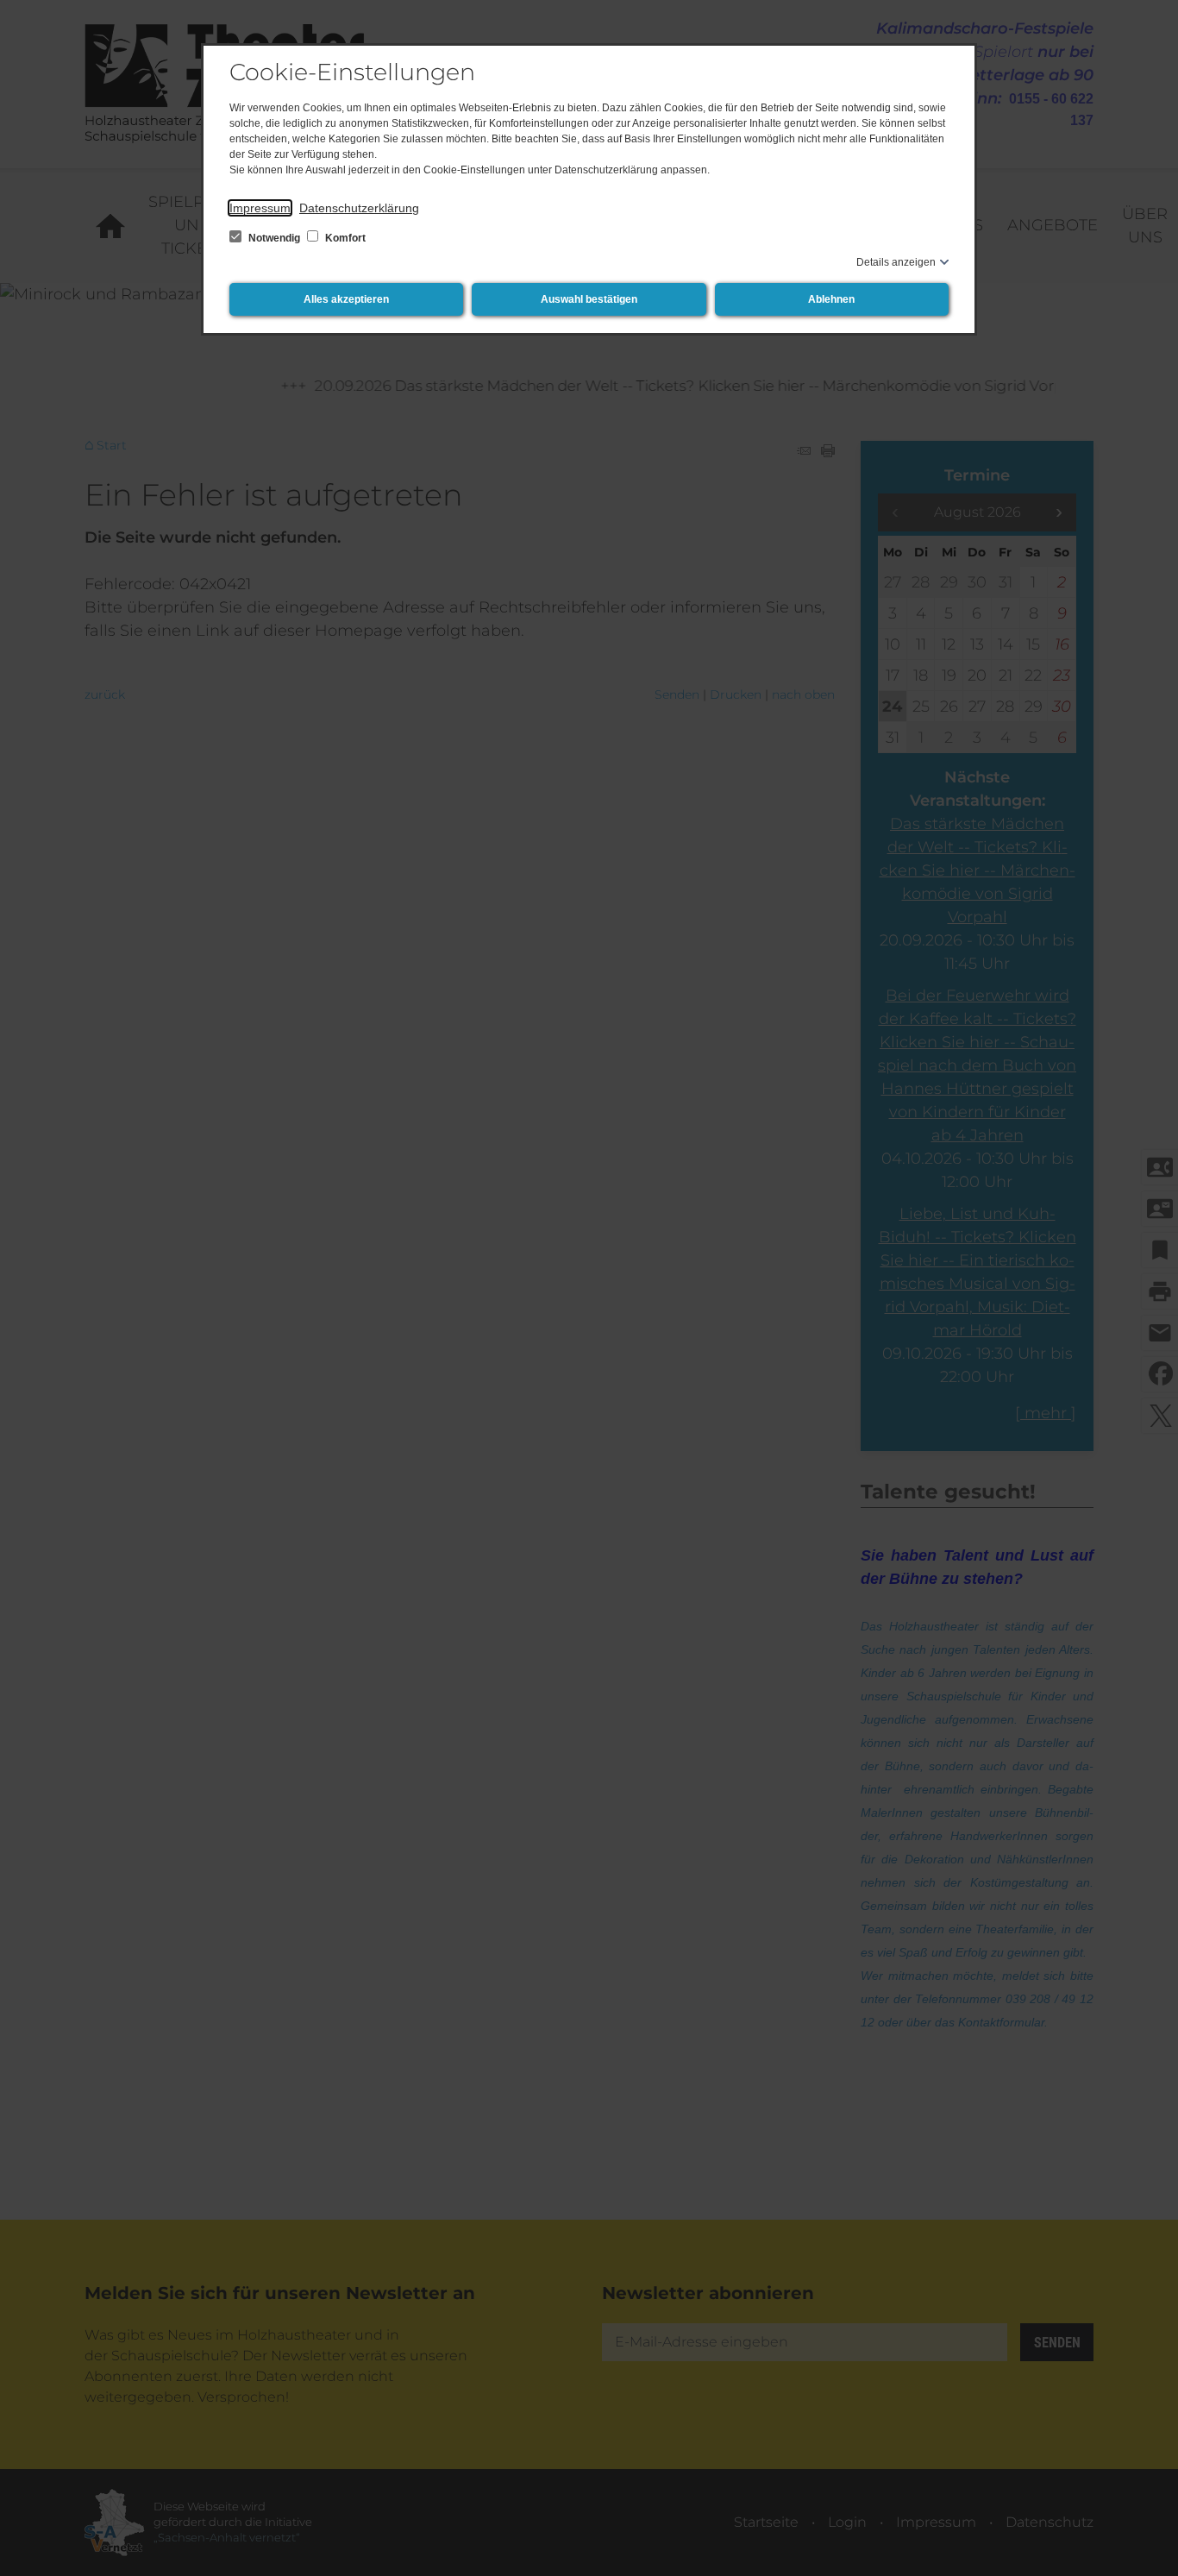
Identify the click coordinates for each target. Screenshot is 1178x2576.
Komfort (344, 238)
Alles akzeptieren (346, 299)
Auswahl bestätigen (589, 299)
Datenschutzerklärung (359, 208)
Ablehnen (831, 299)
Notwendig (274, 238)
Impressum (260, 208)
